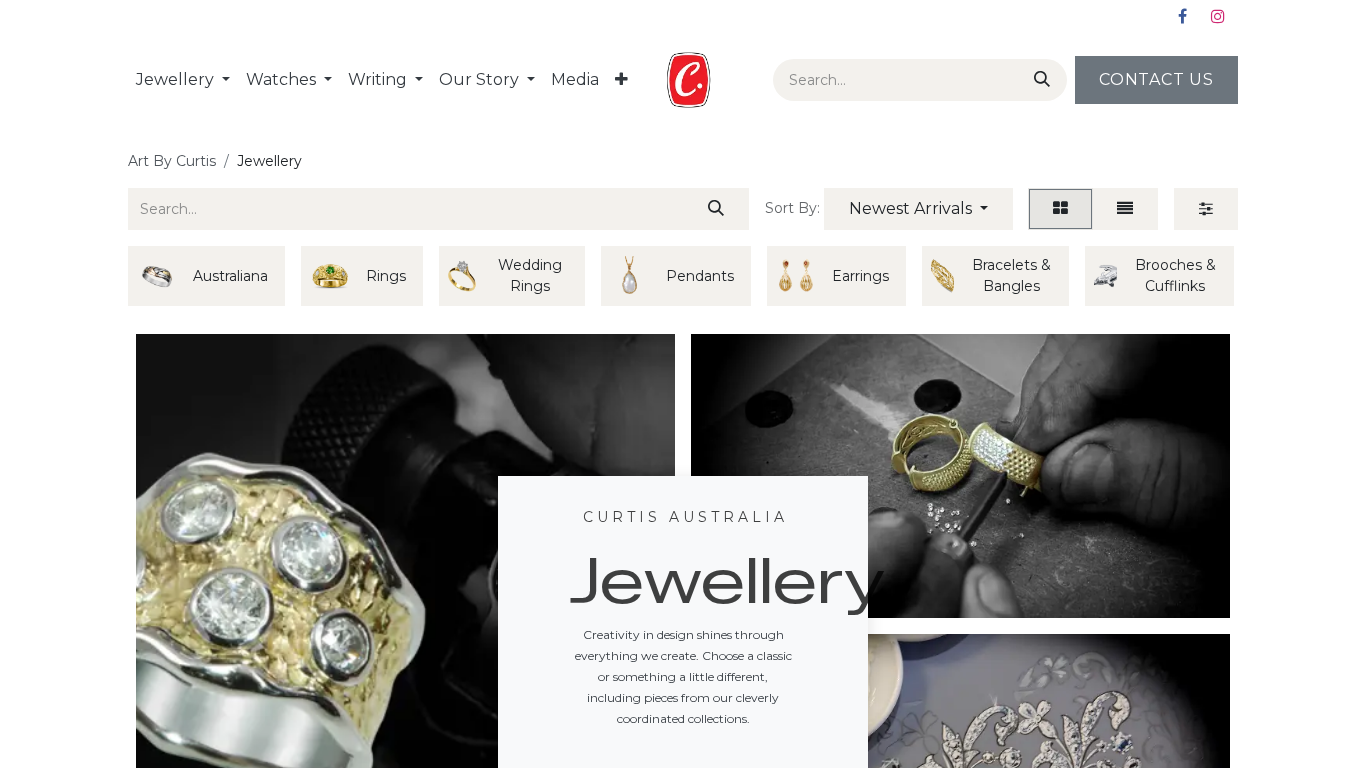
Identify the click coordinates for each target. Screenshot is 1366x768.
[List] (1125, 209)
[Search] (1038, 80)
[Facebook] (1182, 16)
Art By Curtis (172, 161)
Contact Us (1156, 79)
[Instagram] (1218, 16)
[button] (918, 209)
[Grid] (1060, 209)
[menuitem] (183, 80)
